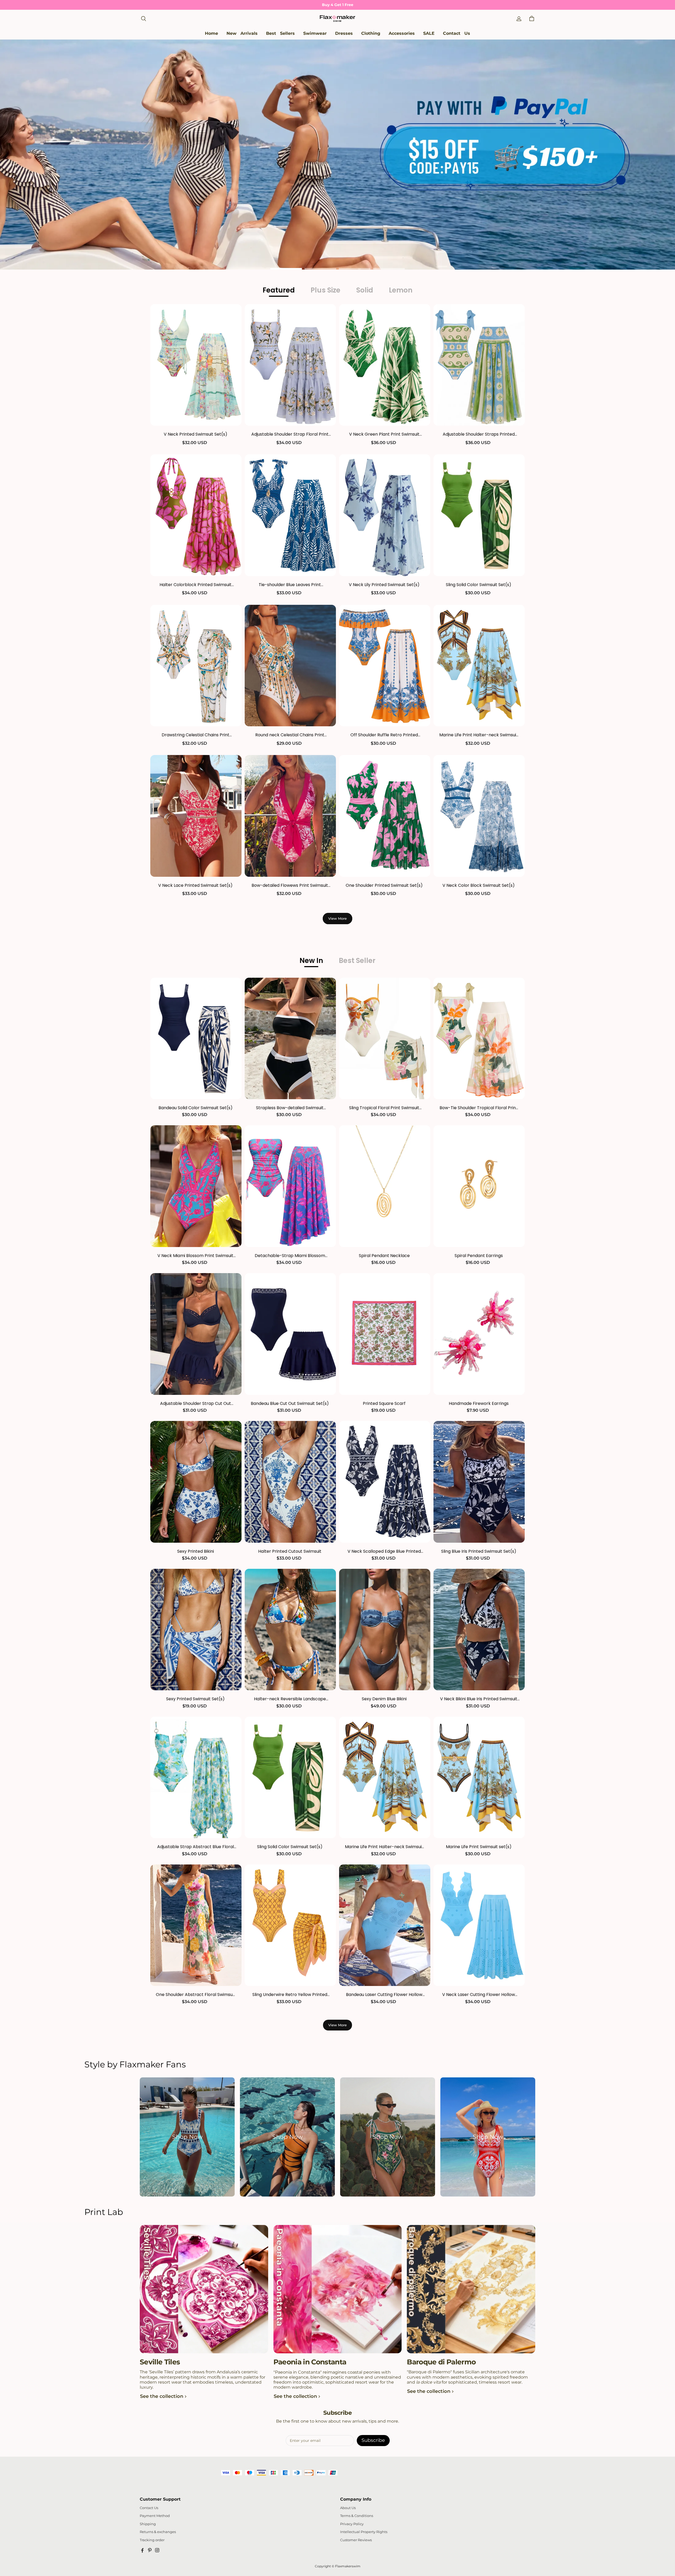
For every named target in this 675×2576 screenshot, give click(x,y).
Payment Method (155, 2516)
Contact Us (149, 2508)
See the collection (162, 2396)
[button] (143, 19)
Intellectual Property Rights (364, 2532)
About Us (348, 2508)
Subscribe (373, 2440)
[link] (315, 34)
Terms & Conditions (357, 2516)
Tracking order (152, 2540)
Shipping (148, 2524)
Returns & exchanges (158, 2532)
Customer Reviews (356, 2540)
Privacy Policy (352, 2524)
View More (337, 918)
